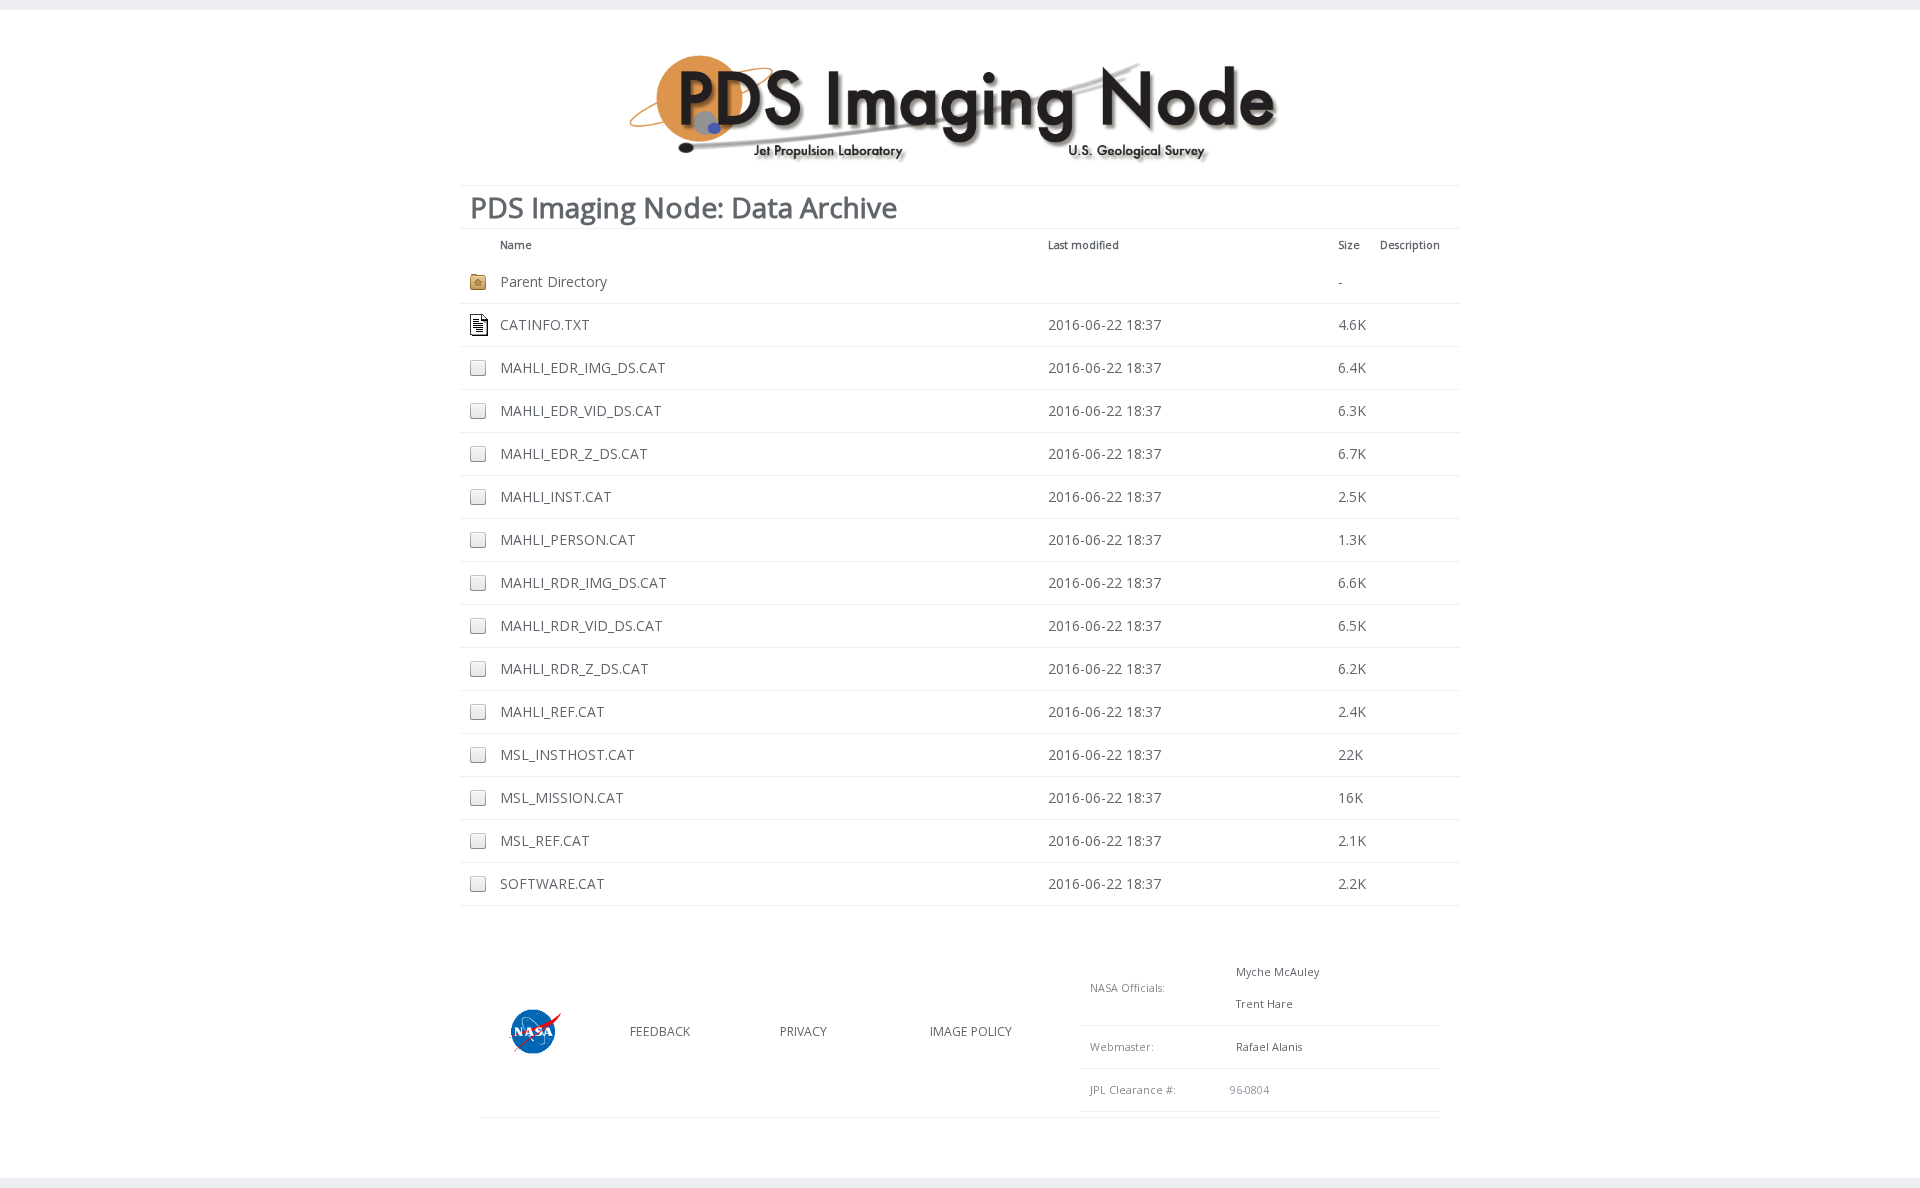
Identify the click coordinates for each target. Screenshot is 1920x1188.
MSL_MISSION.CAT (562, 797)
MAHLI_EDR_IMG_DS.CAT (583, 367)
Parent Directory (553, 281)
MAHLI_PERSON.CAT (568, 539)
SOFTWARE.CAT (552, 883)
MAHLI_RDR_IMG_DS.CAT (583, 582)
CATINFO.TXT (545, 324)
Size (1349, 245)
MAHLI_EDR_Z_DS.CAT (574, 453)
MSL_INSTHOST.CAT (567, 754)
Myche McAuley (1274, 972)
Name (516, 245)
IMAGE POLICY (971, 1031)
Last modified (1083, 245)
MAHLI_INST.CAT (556, 496)
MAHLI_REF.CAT (552, 711)
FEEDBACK (660, 1031)
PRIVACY (803, 1031)
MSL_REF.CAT (545, 840)
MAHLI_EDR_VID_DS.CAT (581, 410)
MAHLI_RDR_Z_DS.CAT (574, 668)
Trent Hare (1261, 1004)
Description (1410, 245)
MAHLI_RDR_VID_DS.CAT (581, 625)
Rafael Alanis (1266, 1047)
